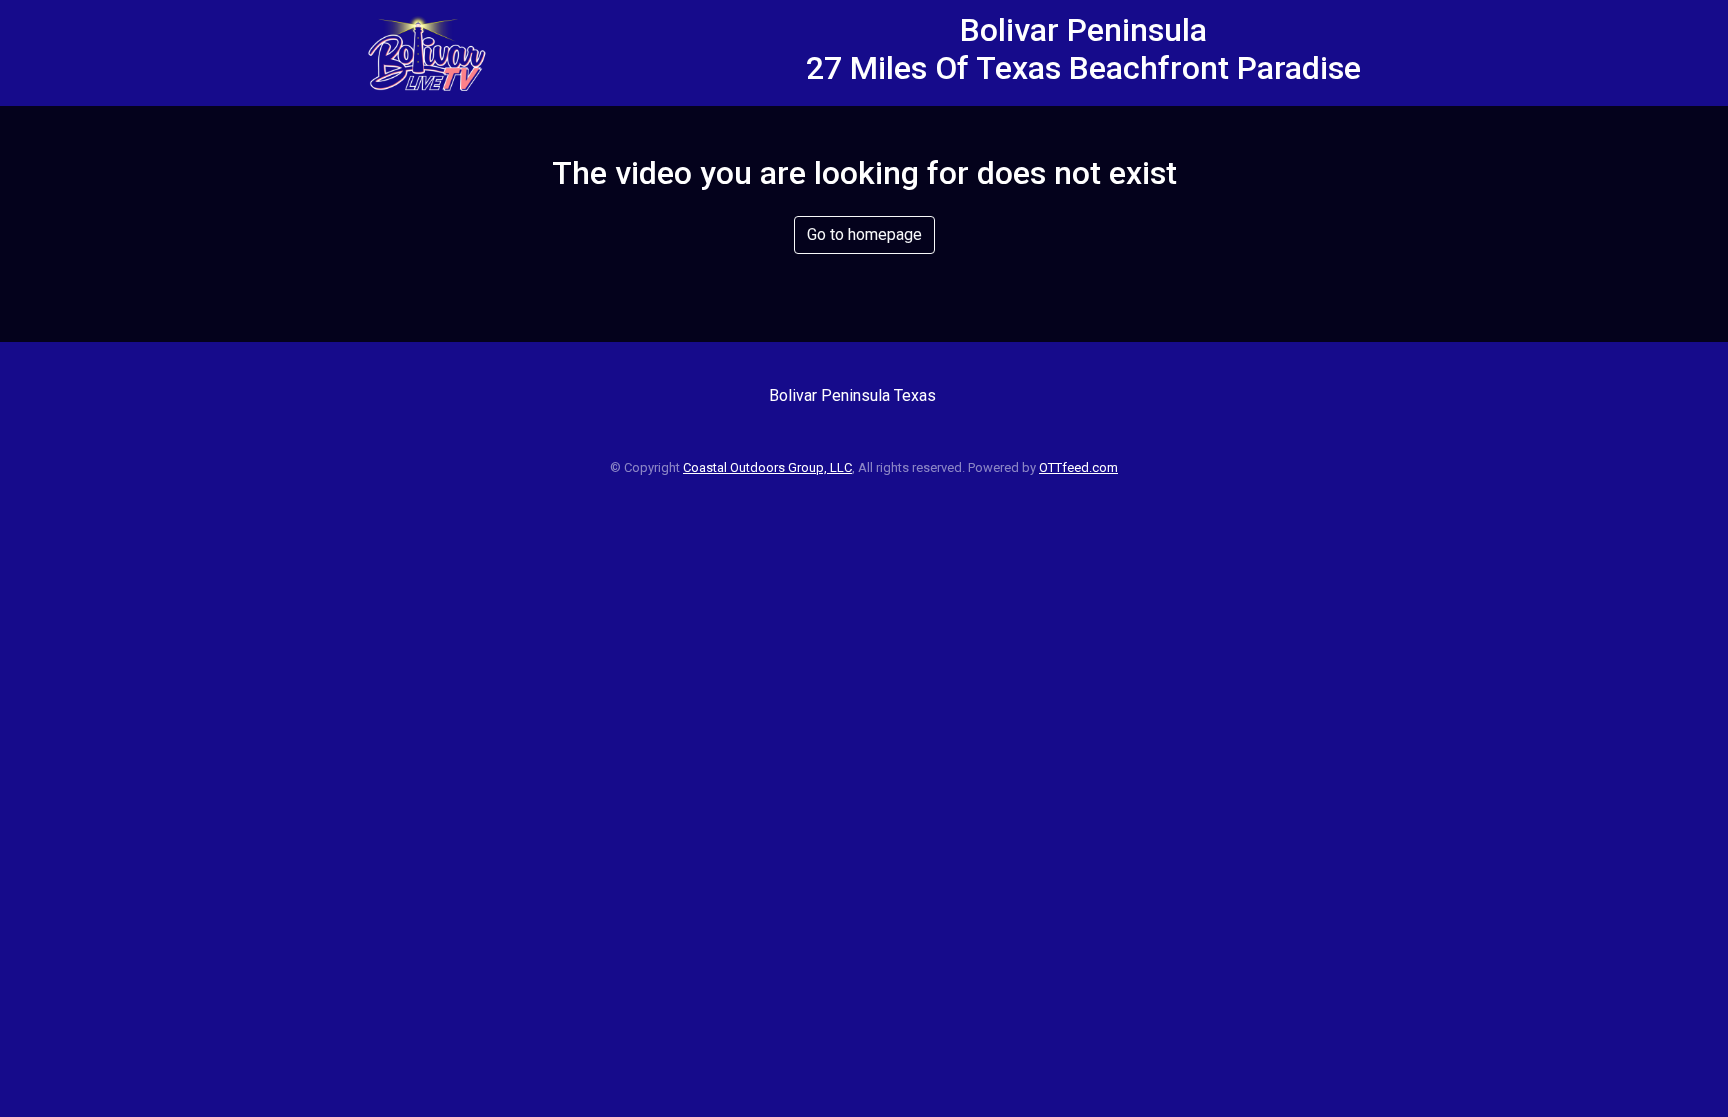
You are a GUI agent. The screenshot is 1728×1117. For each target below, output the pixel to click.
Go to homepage (864, 234)
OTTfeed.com (1078, 467)
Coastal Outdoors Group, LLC (767, 467)
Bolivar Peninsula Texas (852, 395)
